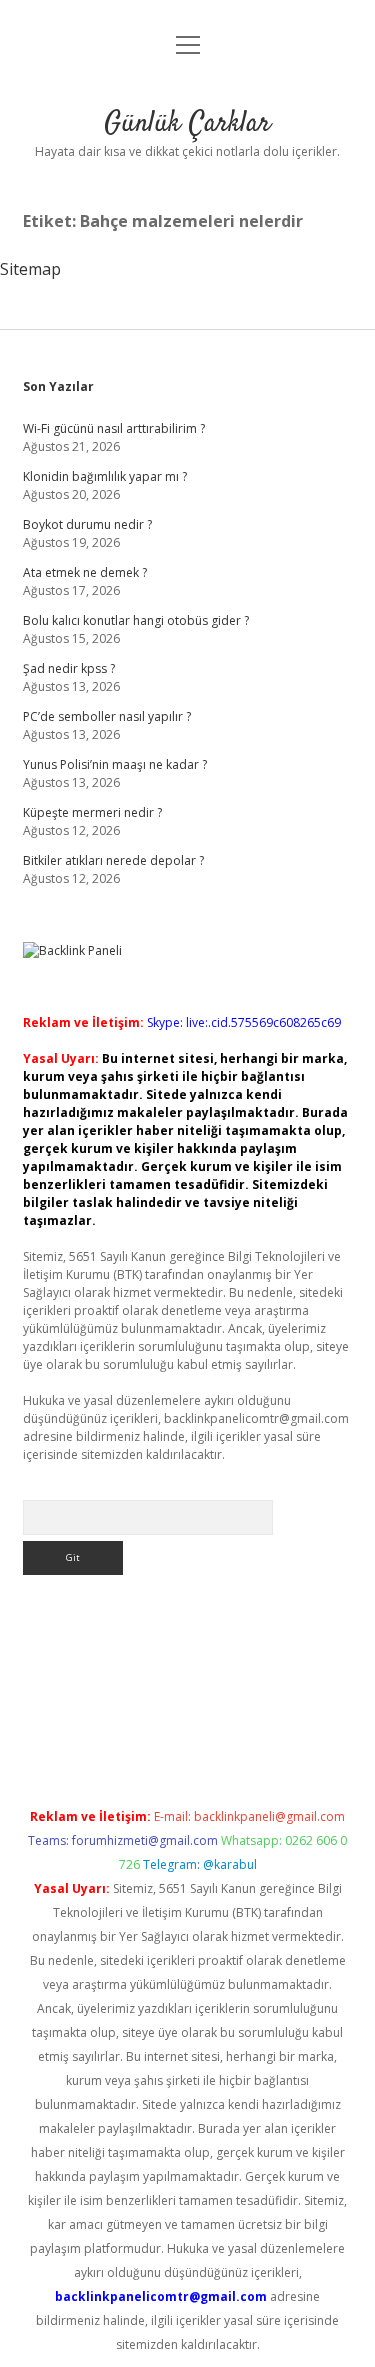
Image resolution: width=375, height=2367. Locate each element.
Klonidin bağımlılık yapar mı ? (105, 476)
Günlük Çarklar (187, 124)
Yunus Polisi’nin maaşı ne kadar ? (115, 764)
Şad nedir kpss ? (69, 668)
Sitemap (30, 269)
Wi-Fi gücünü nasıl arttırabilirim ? (114, 428)
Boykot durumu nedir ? (87, 524)
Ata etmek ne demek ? (85, 572)
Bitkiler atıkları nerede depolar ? (113, 860)
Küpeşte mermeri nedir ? (92, 812)
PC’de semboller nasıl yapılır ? (107, 716)
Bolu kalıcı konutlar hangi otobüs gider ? (136, 620)
